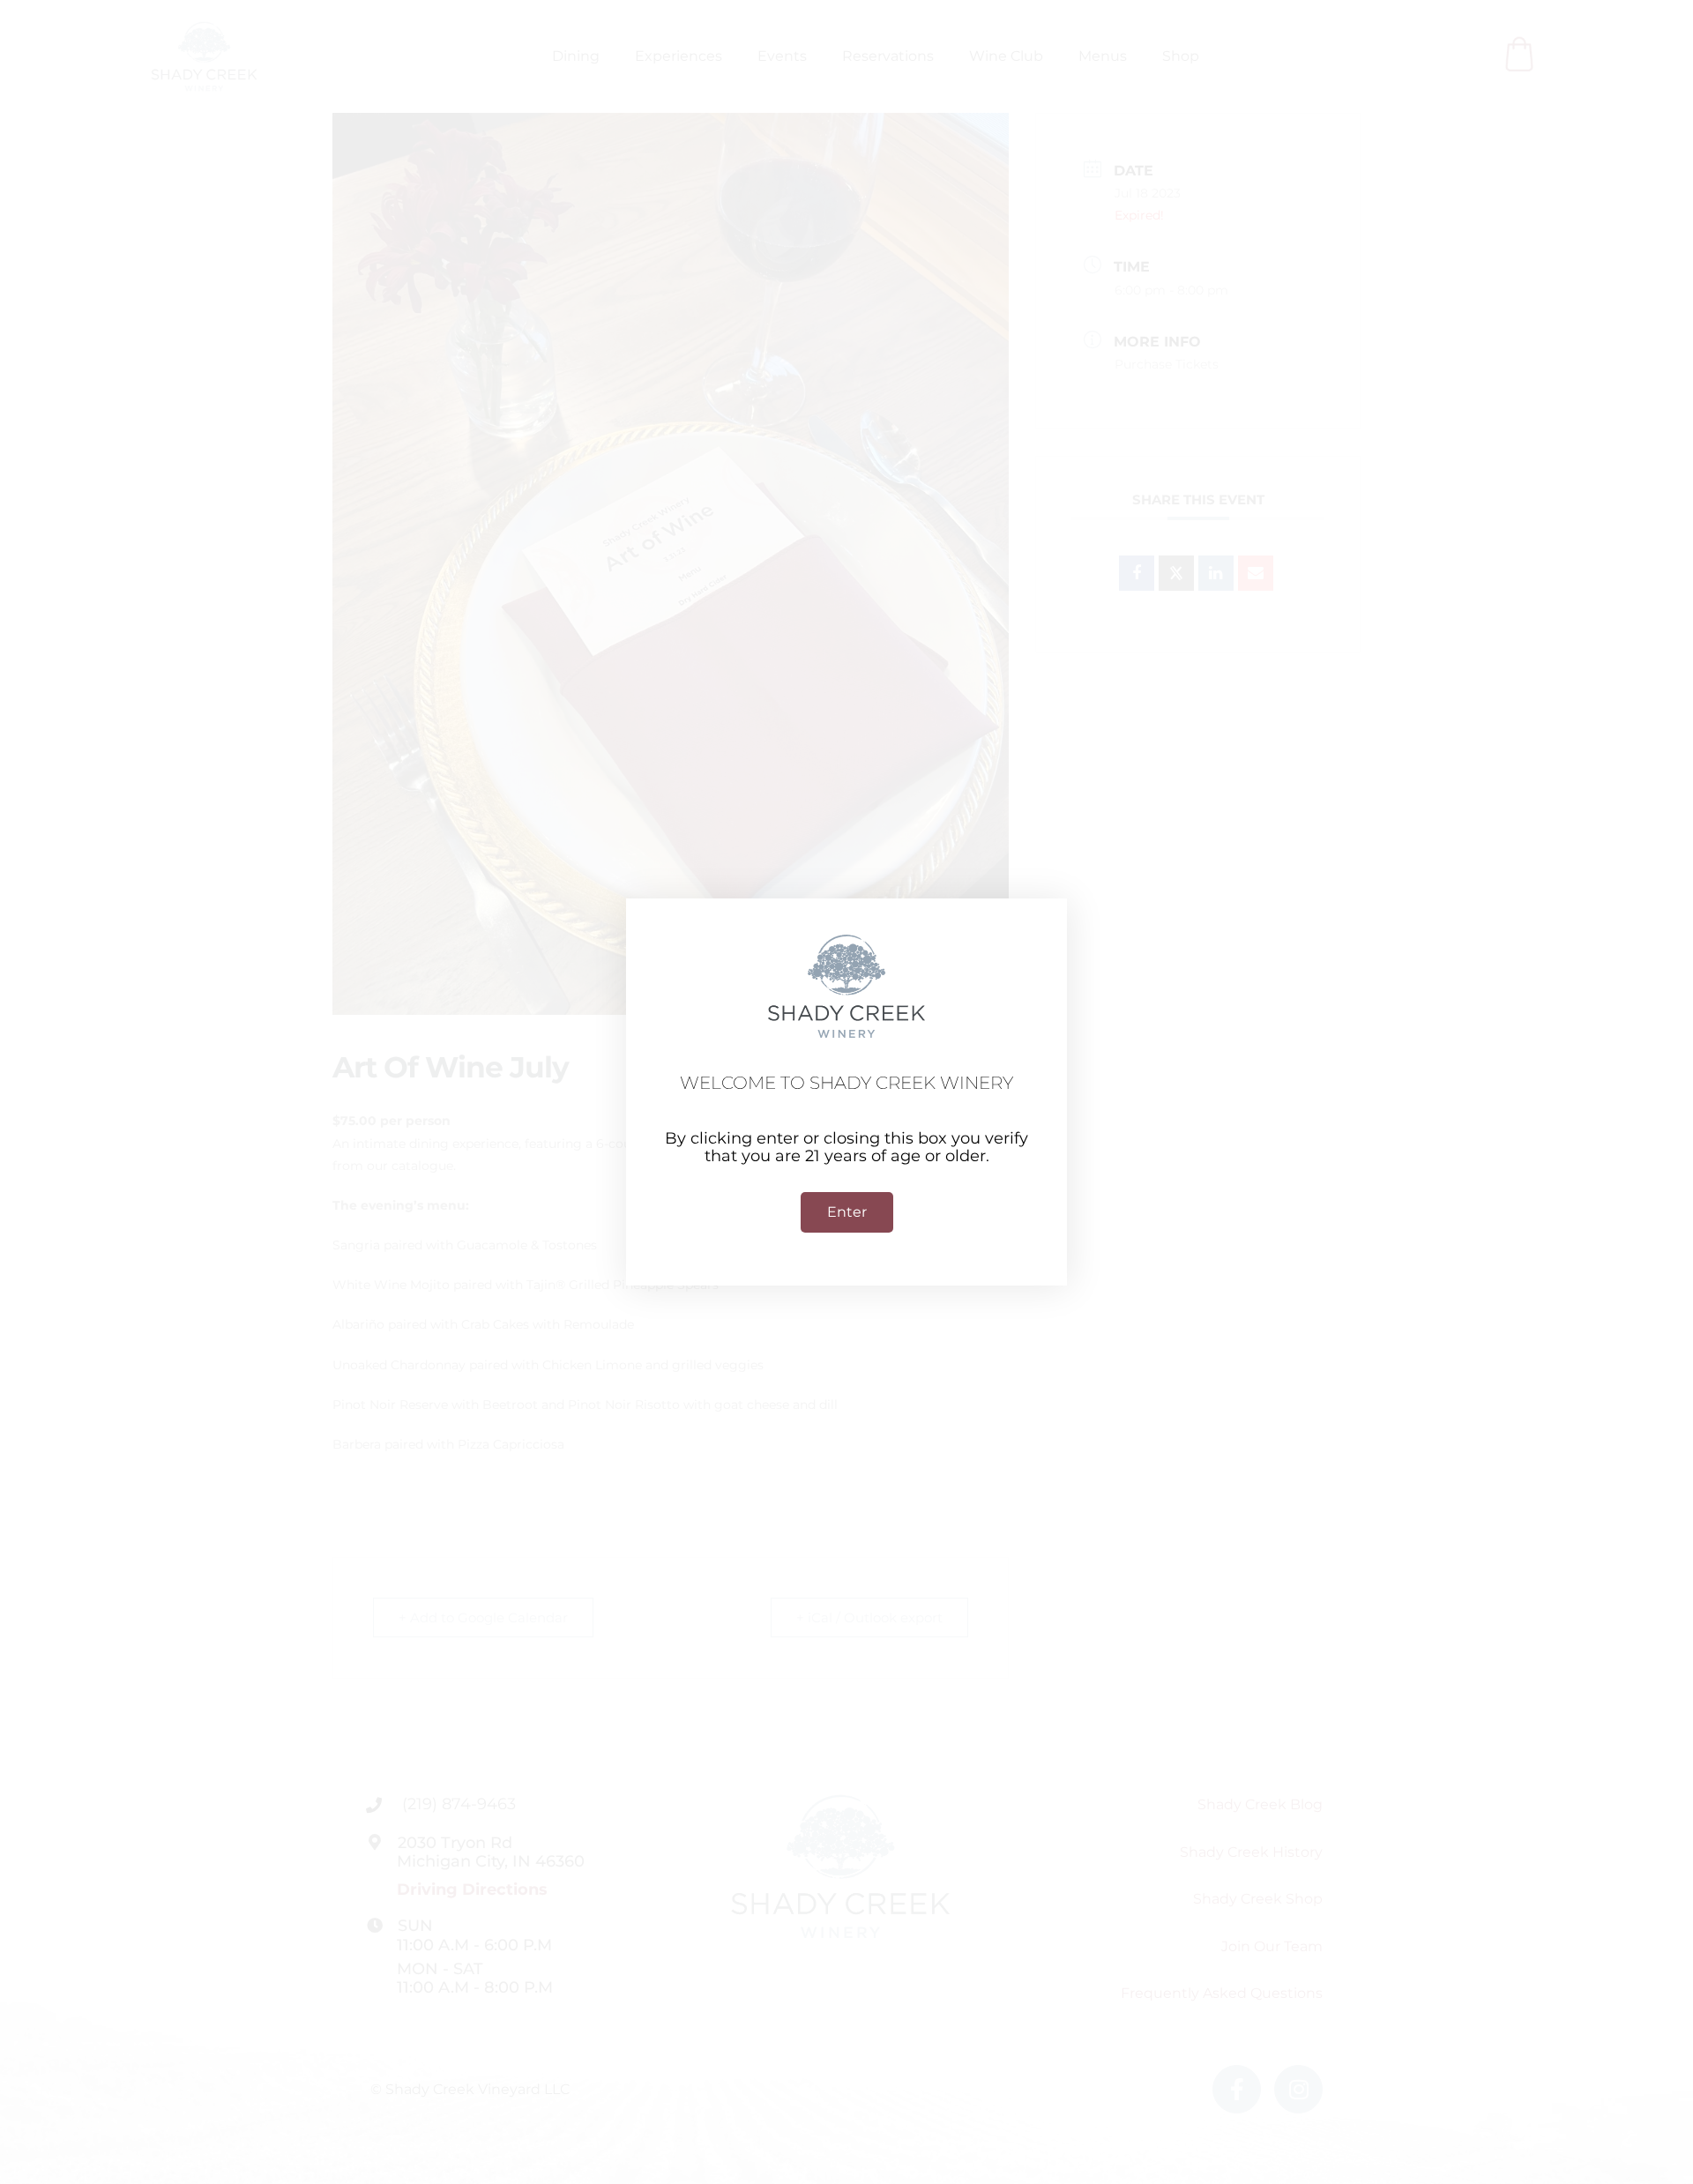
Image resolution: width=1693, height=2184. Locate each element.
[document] (846, 1092)
